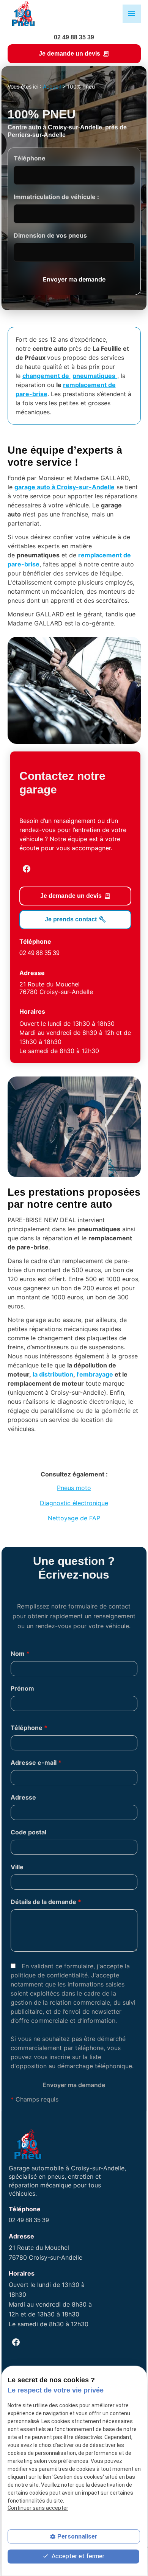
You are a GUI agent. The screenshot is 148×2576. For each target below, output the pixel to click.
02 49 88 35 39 (74, 37)
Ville (17, 1867)
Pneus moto (74, 1488)
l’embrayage (95, 1374)
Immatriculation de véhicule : (56, 197)
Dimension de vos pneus (50, 235)
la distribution (53, 1374)
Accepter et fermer (77, 2556)
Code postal (28, 1832)
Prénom (22, 1688)
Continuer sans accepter (38, 2508)
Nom (20, 1654)
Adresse (23, 1797)
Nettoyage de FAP (74, 1518)
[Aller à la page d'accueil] (23, 14)
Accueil (52, 86)
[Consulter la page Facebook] (27, 869)
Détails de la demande (46, 1902)
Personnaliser (77, 2536)
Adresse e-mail (36, 1762)
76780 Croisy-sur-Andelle (56, 988)
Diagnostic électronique (74, 1503)
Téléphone (30, 158)
